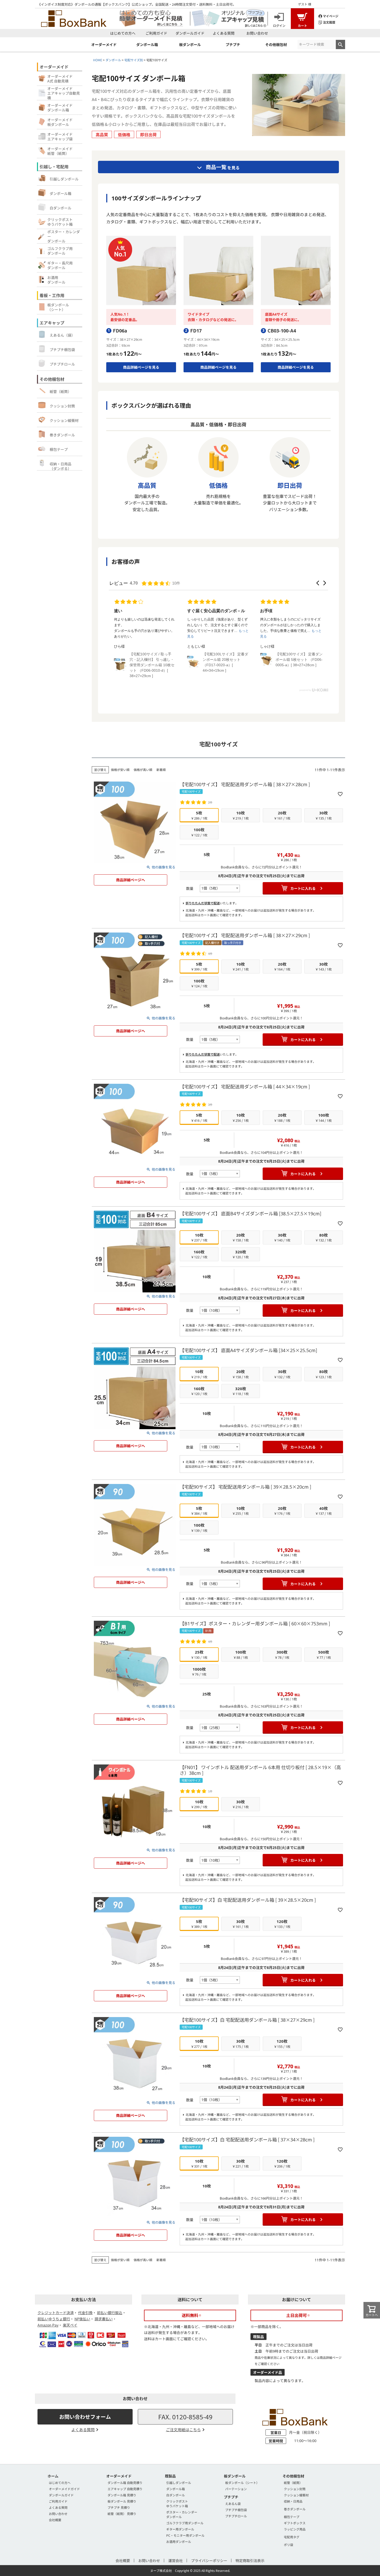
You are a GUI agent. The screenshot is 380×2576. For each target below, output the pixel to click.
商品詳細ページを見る (141, 367)
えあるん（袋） (62, 335)
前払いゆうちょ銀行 (54, 2319)
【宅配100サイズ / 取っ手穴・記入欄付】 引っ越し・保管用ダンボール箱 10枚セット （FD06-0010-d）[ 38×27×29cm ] (298, 645)
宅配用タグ (292, 2537)
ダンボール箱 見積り (122, 2495)
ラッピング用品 (295, 2529)
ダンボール (113, 60)
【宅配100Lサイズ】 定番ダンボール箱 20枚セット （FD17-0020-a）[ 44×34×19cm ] (152, 662)
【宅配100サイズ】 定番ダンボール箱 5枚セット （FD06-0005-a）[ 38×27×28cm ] (226, 660)
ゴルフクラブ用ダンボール (185, 2523)
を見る (223, 167)
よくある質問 (224, 33)
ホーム (53, 2476)
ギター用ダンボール (180, 2529)
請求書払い (104, 2319)
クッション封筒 (62, 406)
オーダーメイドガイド (64, 2489)
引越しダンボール (64, 179)
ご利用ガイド (156, 33)
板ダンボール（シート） (242, 2483)
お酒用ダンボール (179, 2541)
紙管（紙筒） (60, 391)
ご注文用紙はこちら (183, 2430)
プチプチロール (62, 364)
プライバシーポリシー (209, 2560)
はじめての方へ (123, 33)
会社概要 (55, 2520)
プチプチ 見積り (119, 2507)
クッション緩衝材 (64, 420)
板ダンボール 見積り (122, 2501)
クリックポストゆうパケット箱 (177, 2503)
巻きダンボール (62, 435)
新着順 (161, 770)
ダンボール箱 (60, 193)
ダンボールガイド (190, 33)
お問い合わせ (257, 33)
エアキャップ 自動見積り (125, 2489)
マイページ (331, 16)
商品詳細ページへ (131, 880)
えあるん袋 (233, 2503)
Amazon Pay (48, 2325)
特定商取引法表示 (250, 2560)
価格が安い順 (120, 770)
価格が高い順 (143, 770)
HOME (98, 60)
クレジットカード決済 (56, 2313)
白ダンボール (60, 208)
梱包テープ (59, 449)
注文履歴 (329, 22)
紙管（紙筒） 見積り (122, 2514)
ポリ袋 (288, 2545)
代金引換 (85, 2313)
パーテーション (236, 2489)
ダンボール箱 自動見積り (125, 2483)
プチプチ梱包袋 (62, 350)
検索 (340, 44)
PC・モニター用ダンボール (185, 2535)
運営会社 (176, 2560)
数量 (190, 888)
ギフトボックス (295, 2523)
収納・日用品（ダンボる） (60, 466)
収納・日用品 (293, 2501)
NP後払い (82, 2319)
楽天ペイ (70, 2325)
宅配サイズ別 (134, 60)
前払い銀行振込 (110, 2313)
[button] (318, 583)
